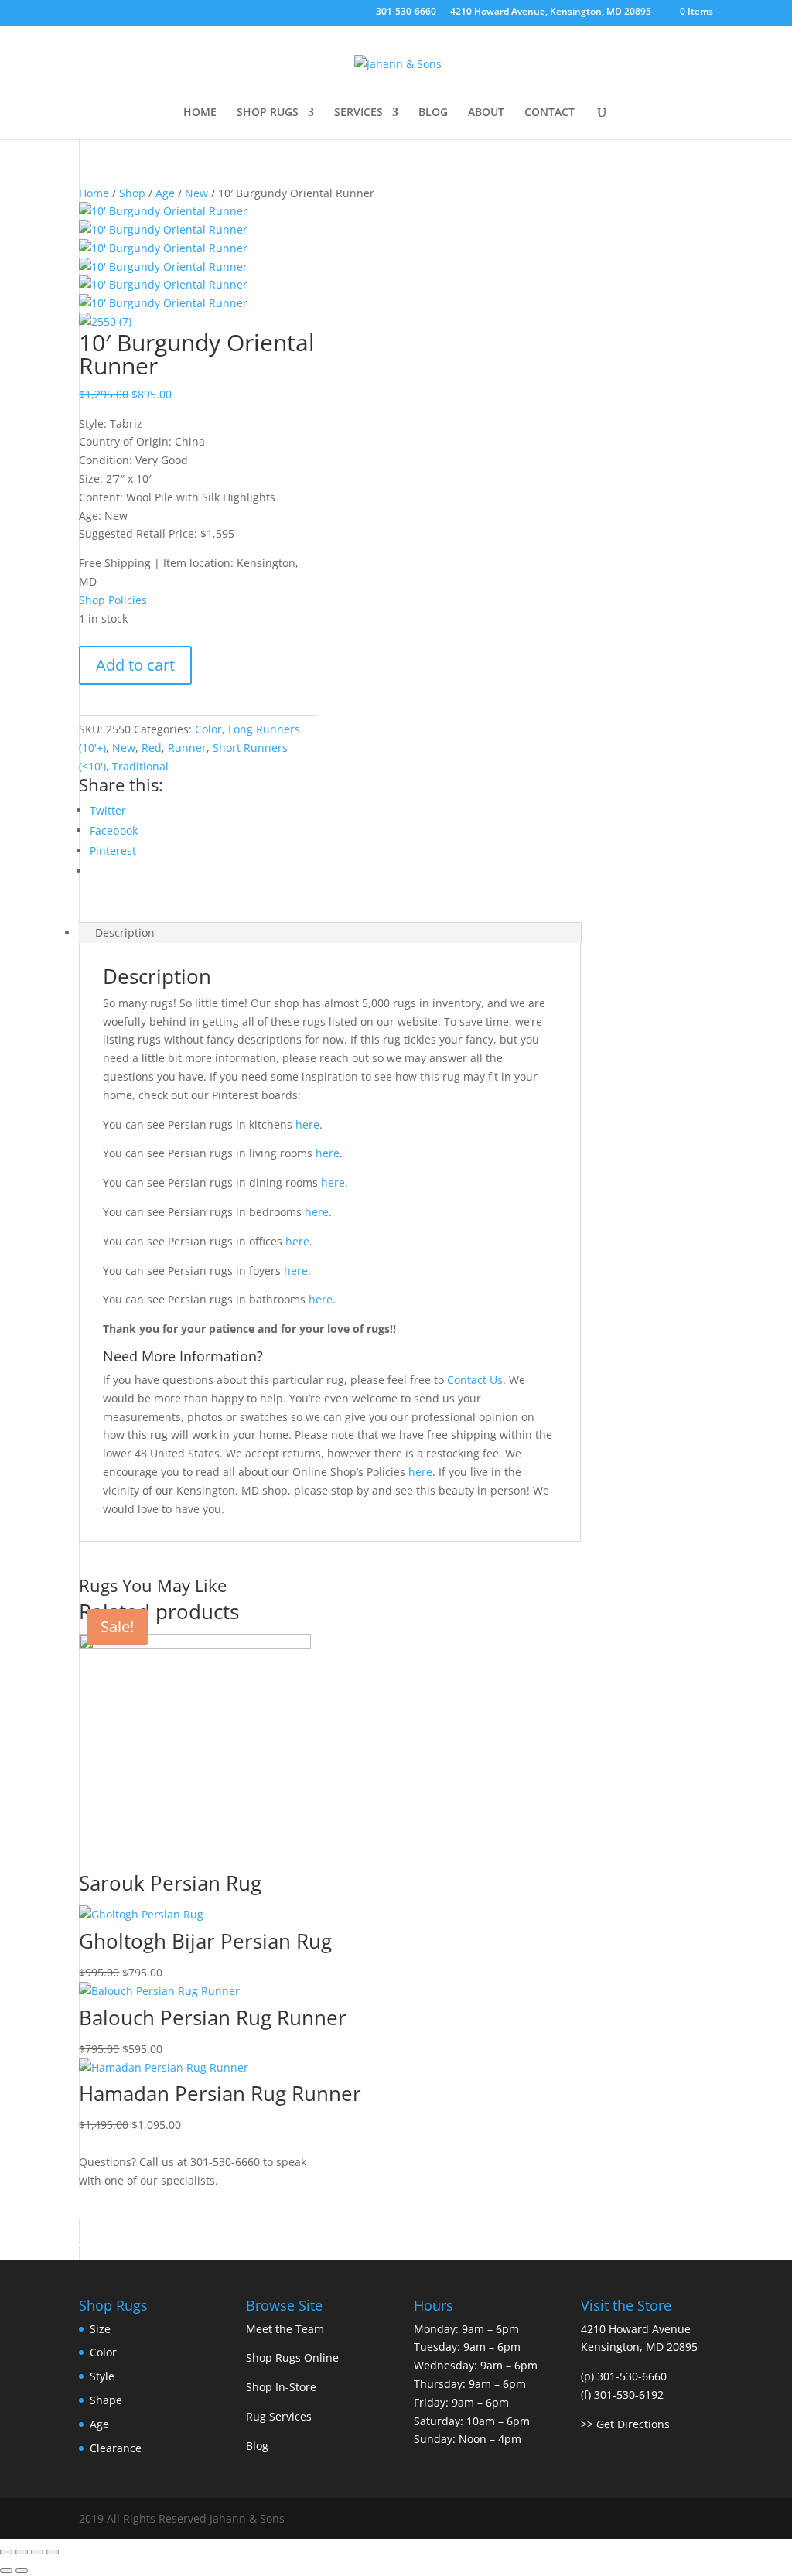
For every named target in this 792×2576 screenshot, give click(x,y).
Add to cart (135, 665)
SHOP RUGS (268, 113)
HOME (200, 113)
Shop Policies (113, 600)
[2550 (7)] (105, 321)
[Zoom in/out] (53, 2552)
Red (152, 748)
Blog (257, 2446)
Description (125, 933)
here (307, 1124)
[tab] (329, 933)
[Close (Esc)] (6, 2552)
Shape (106, 2400)
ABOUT (486, 113)
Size (100, 2329)
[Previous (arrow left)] (6, 2571)
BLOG (433, 113)
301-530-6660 (406, 12)
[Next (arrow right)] (22, 2571)
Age (165, 193)
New (196, 193)
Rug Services (279, 2416)
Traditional (140, 766)
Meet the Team (285, 2329)
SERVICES (358, 113)
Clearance (116, 2448)
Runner (187, 748)
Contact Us (475, 1380)
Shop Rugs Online (292, 2357)
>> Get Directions (625, 2424)
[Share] (22, 2552)
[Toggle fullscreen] (37, 2552)
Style (102, 2376)
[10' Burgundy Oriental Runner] (163, 211)
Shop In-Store (281, 2387)
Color (208, 729)
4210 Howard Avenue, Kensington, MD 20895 (551, 12)
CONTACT (550, 113)
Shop (132, 193)
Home (94, 193)
